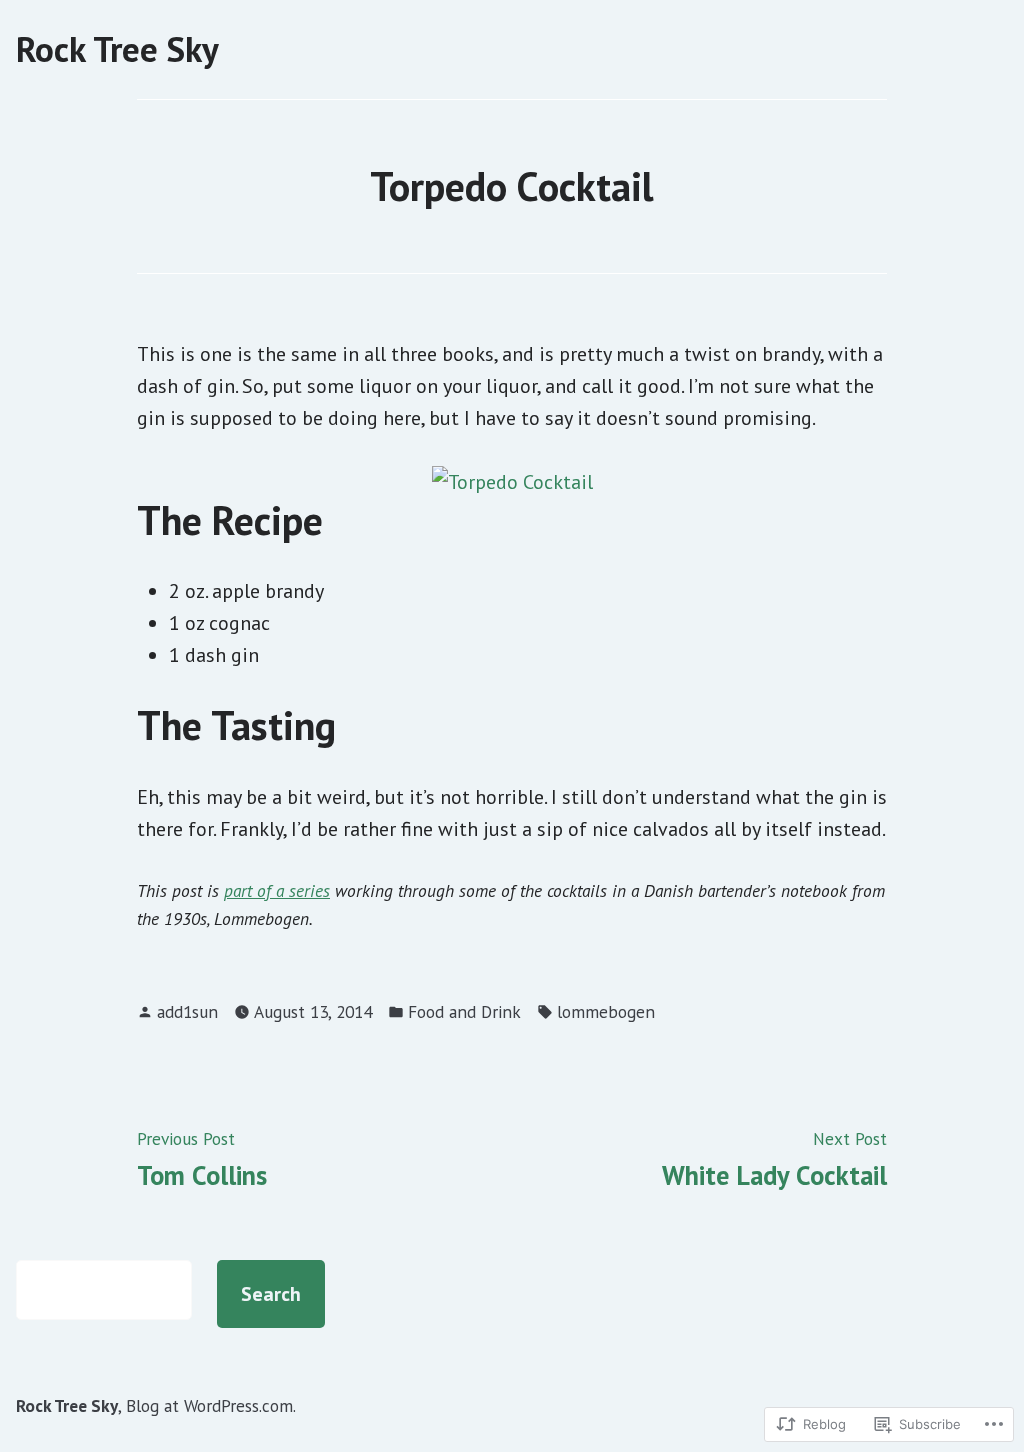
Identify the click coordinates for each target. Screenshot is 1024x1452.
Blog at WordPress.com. (211, 1405)
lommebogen (606, 1011)
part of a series (277, 890)
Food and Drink (464, 1011)
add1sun (187, 1011)
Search (271, 1294)
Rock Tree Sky (117, 49)
